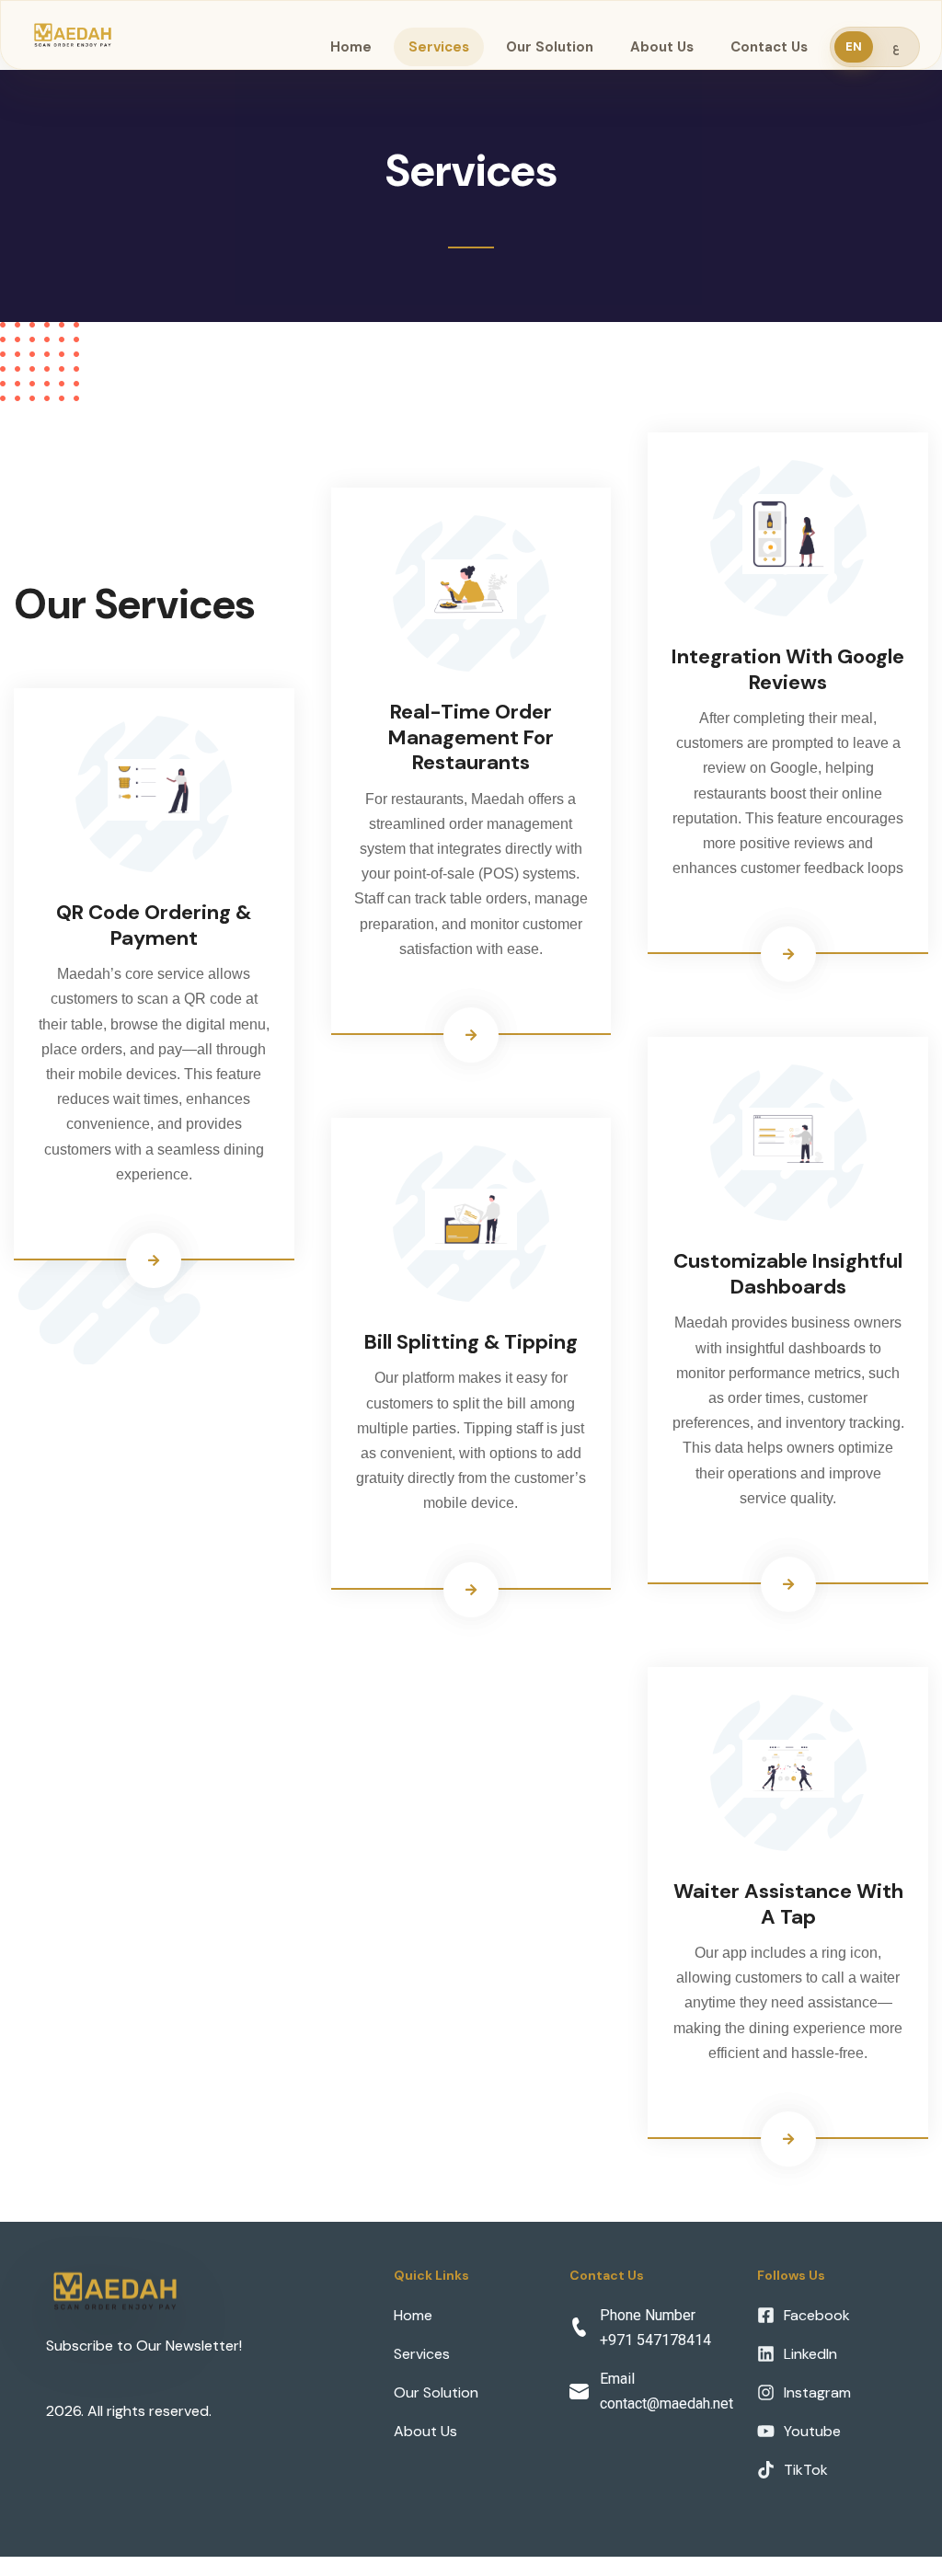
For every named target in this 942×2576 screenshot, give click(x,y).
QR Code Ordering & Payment (154, 925)
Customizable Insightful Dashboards (788, 1274)
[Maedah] (73, 34)
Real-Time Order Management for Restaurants (471, 737)
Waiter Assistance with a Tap (788, 1904)
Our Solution (550, 47)
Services (439, 47)
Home (351, 47)
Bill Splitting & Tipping (471, 1342)
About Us (662, 47)
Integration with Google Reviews (788, 669)
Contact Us (769, 47)
